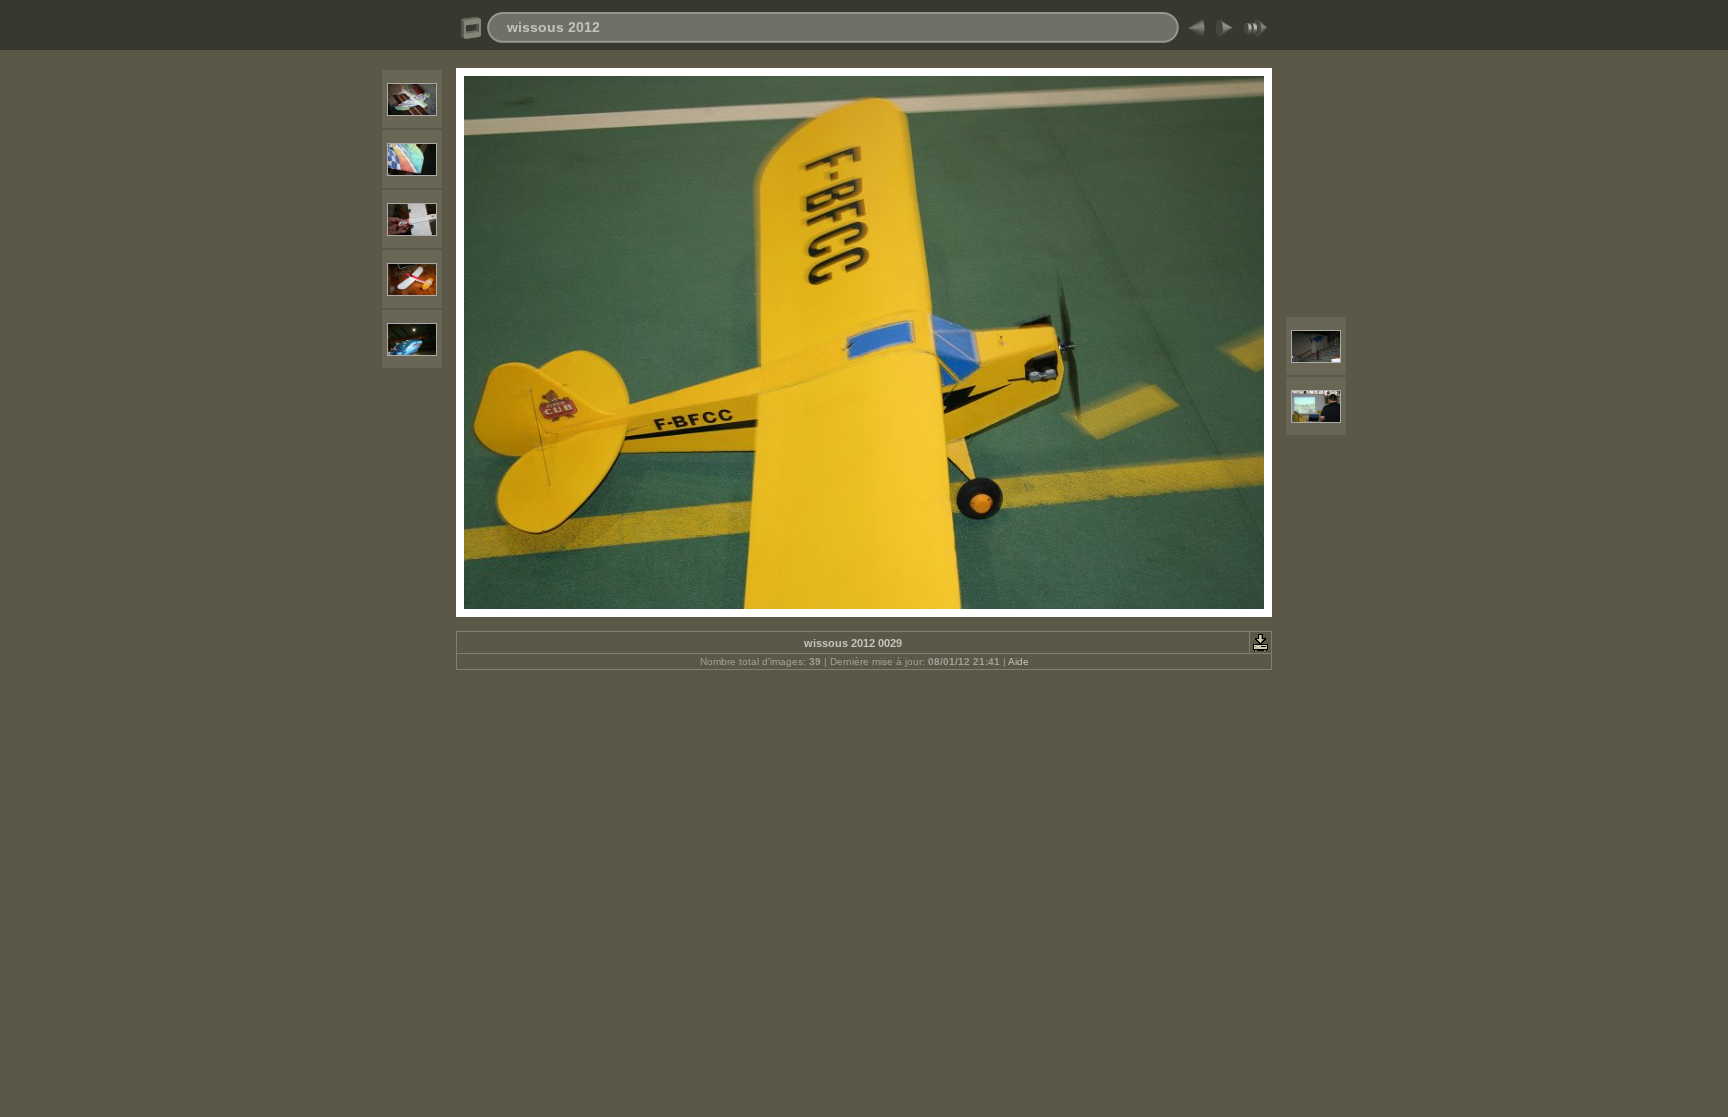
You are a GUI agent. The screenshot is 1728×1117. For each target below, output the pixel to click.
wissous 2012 (553, 27)
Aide (1018, 661)
